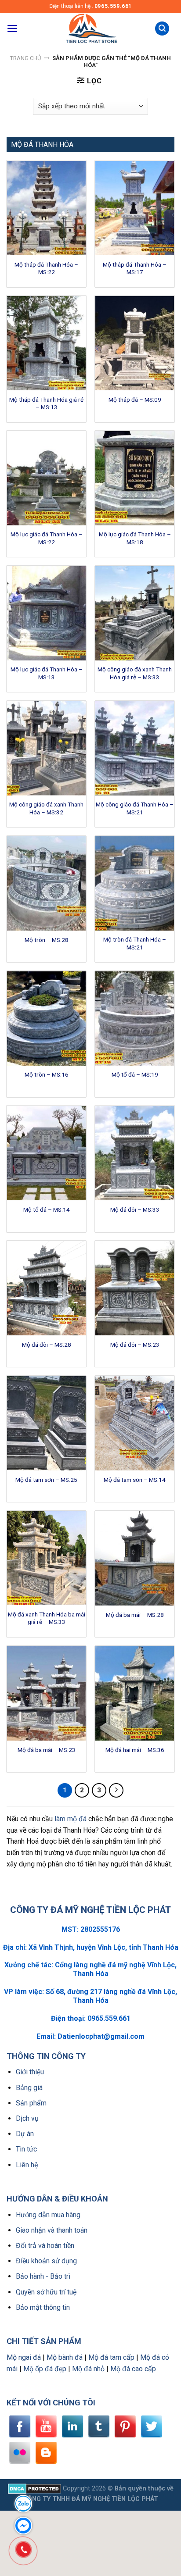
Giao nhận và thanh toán (52, 2230)
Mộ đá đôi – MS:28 (47, 1345)
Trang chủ (25, 58)
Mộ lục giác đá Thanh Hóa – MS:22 (47, 538)
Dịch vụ (27, 2118)
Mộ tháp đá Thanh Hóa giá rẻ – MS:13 (46, 403)
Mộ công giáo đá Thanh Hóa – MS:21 (135, 808)
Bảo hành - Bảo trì (43, 2276)
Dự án (25, 2134)
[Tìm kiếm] (162, 29)
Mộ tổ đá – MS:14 (47, 1210)
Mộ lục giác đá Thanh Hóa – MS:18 (135, 538)
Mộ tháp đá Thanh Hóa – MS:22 (46, 268)
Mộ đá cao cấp (133, 2369)
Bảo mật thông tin (43, 2307)
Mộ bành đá (65, 2357)
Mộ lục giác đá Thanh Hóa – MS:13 (47, 673)
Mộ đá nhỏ (88, 2369)
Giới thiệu (30, 2072)
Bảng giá (29, 2088)
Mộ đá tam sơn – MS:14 (135, 1480)
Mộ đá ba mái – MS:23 (47, 1750)
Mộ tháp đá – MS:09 (135, 400)
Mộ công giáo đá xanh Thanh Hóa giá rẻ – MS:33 (135, 673)
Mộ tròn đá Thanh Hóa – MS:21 (135, 943)
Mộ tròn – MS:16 (47, 1074)
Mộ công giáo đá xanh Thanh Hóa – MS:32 (46, 808)
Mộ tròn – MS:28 (47, 940)
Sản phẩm (31, 2103)
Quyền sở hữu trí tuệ (46, 2292)
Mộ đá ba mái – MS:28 (135, 1615)
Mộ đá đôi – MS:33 (135, 1210)
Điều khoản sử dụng (46, 2261)
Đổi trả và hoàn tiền (45, 2246)
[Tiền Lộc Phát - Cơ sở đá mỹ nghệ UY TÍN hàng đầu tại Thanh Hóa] (90, 29)
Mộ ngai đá (24, 2357)
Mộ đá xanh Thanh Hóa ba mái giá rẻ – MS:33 (47, 1618)
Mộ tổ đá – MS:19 (135, 1074)
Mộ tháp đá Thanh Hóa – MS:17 (135, 268)
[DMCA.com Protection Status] (34, 2489)
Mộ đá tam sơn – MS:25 (46, 1480)
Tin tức (26, 2149)
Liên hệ (27, 2165)
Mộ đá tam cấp (111, 2357)
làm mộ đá (71, 1819)
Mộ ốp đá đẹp (45, 2369)
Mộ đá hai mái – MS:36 (135, 1750)
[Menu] (13, 29)
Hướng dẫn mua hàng (48, 2215)
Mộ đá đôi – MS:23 (135, 1345)
